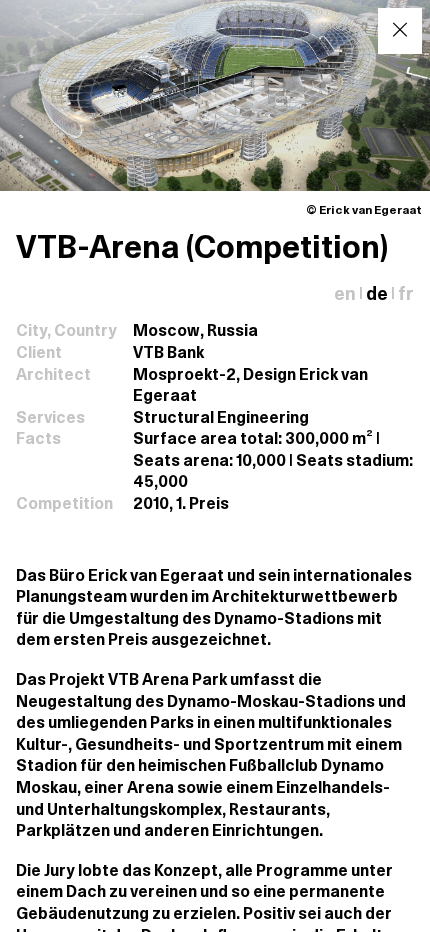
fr (406, 295)
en (345, 295)
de (377, 295)
